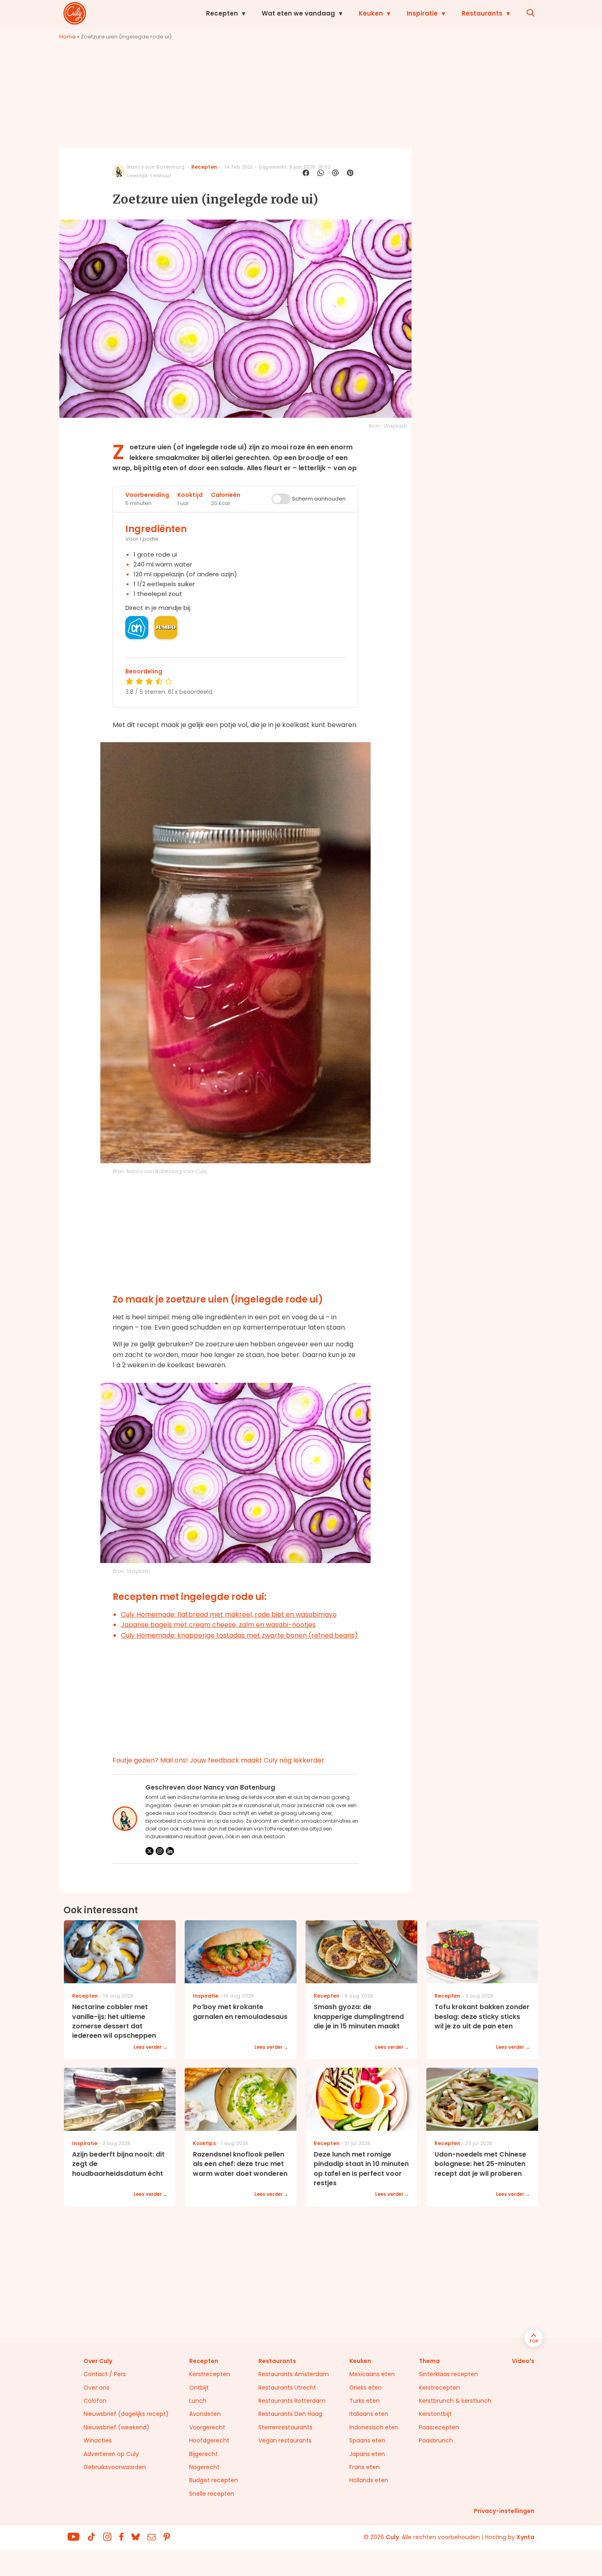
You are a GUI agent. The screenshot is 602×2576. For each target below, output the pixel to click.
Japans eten (367, 2454)
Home (68, 37)
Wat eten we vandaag (298, 13)
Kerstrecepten (210, 2374)
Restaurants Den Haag (290, 2414)
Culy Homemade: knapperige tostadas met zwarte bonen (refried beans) (239, 1635)
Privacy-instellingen (504, 2511)
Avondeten (205, 2414)
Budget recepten (214, 2480)
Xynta (525, 2537)
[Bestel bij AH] (137, 628)
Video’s (523, 2361)
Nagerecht (204, 2467)
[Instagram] (160, 1851)
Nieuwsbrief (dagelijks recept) (126, 2414)
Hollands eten (369, 2480)
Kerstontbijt (435, 2414)
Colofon (95, 2401)
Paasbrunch (436, 2440)
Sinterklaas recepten (448, 2374)
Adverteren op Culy (111, 2454)
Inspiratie (422, 13)
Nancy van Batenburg (156, 167)
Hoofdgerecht (209, 2440)
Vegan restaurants (285, 2440)
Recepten (222, 13)
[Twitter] (149, 1851)
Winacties (98, 2440)
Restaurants (482, 13)
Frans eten (364, 2467)
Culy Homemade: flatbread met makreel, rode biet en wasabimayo (229, 1614)
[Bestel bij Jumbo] (166, 628)
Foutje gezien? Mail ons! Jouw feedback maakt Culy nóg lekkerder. (219, 1760)
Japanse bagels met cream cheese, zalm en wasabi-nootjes (218, 1625)
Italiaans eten (369, 2414)
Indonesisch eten (374, 2427)
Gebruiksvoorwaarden (115, 2467)
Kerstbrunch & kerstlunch (455, 2401)
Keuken (371, 13)
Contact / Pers (105, 2374)
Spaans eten (367, 2440)
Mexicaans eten (372, 2374)
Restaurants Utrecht (287, 2388)
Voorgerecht (207, 2427)
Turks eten (364, 2401)
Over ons (96, 2388)
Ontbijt (199, 2388)
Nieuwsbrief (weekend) (117, 2427)
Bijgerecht (204, 2454)
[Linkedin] (170, 1851)
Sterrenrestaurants (285, 2427)
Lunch (198, 2401)
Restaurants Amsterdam (294, 2374)
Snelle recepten (212, 2494)
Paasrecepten (439, 2427)
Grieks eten (365, 2388)
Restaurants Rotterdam (292, 2401)
